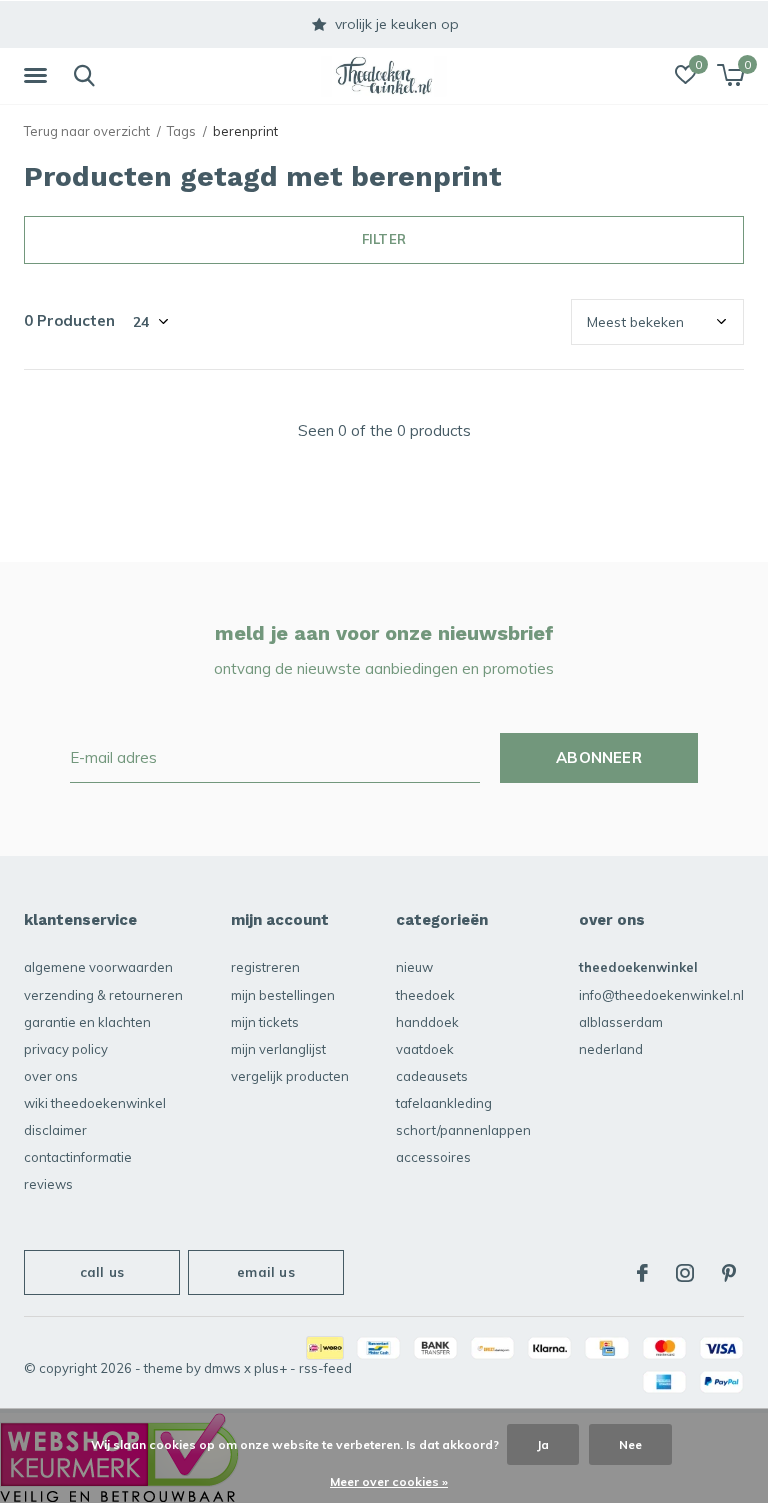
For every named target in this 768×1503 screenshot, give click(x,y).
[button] (39, 76)
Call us (102, 1272)
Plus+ (270, 1368)
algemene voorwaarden (98, 967)
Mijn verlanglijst (278, 1049)
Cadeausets (432, 1076)
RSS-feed (325, 1368)
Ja (543, 1444)
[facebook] (642, 1273)
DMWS (222, 1368)
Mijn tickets (265, 1022)
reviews (48, 1184)
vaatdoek (425, 1049)
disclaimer (55, 1130)
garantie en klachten (87, 1022)
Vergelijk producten (290, 1076)
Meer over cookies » (389, 1481)
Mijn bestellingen (283, 995)
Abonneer (599, 757)
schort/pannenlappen (463, 1130)
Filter (384, 239)
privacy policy (66, 1049)
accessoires (433, 1157)
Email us (265, 1272)
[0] (730, 75)
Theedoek (425, 995)
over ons (51, 1076)
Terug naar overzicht (87, 131)
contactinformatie (78, 1157)
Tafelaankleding (444, 1103)
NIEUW (414, 967)
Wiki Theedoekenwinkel (95, 1103)
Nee (630, 1444)
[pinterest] (729, 1273)
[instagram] (685, 1273)
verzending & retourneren (103, 995)
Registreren (265, 967)
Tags (181, 131)
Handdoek (427, 1022)
